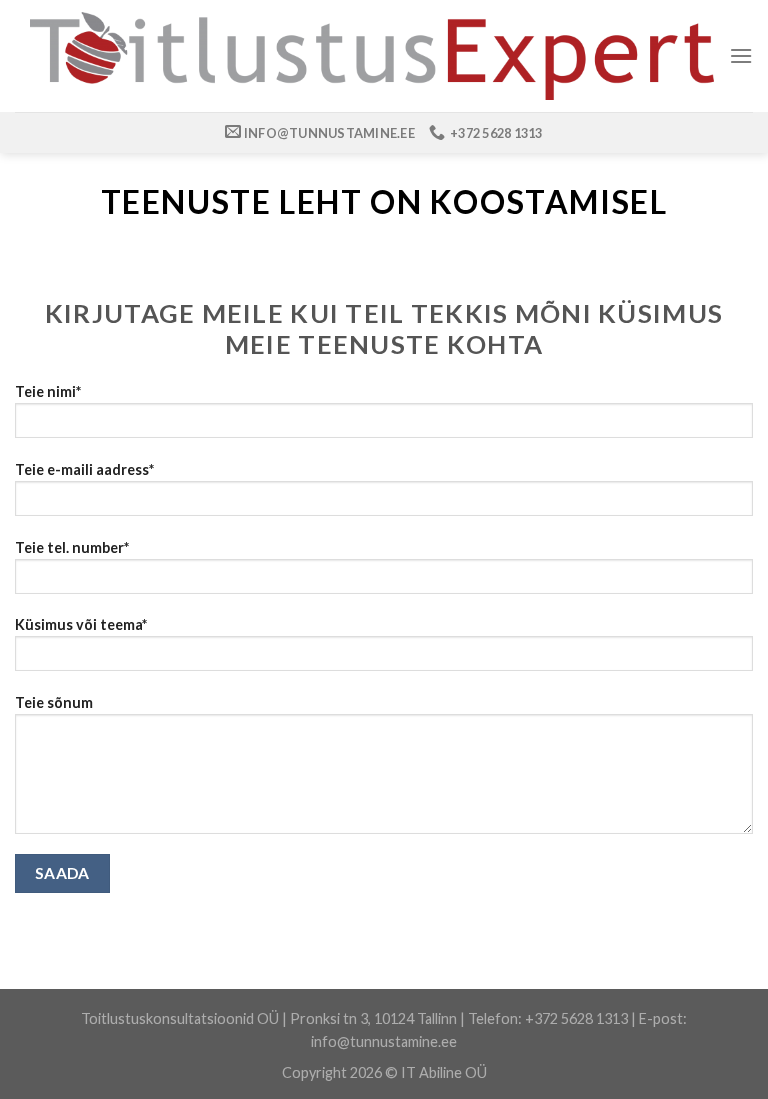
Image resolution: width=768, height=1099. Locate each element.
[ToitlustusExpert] (372, 56)
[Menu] (741, 55)
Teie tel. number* (72, 547)
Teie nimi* (48, 391)
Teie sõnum (54, 702)
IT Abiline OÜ (444, 1072)
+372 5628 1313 (576, 1018)
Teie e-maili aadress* (84, 469)
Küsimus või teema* (81, 624)
